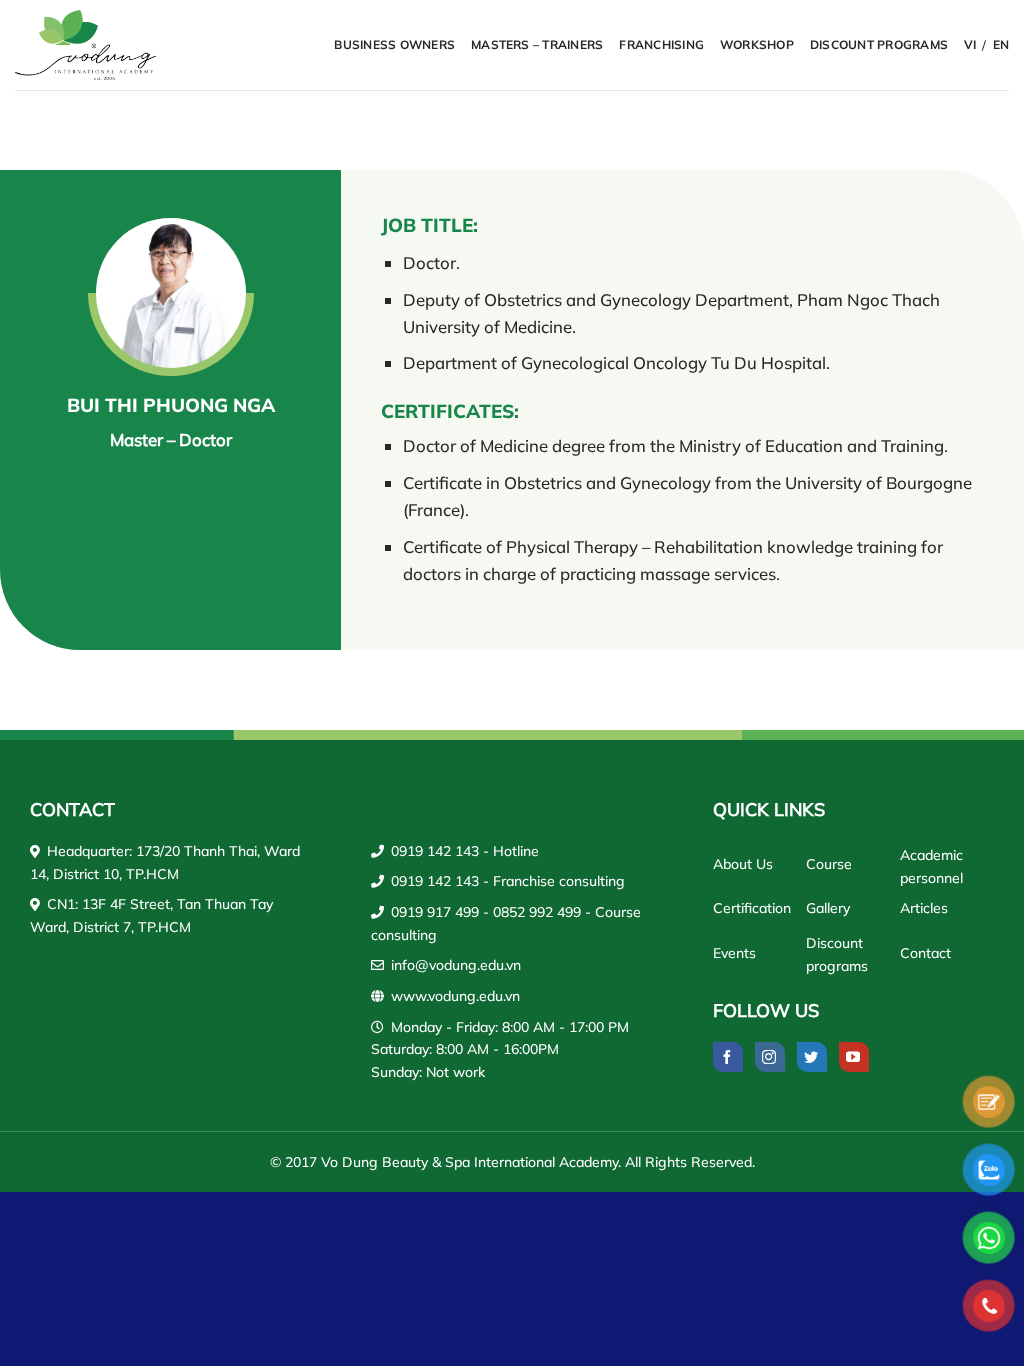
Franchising (661, 44)
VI (970, 44)
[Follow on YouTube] (854, 1057)
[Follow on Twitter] (812, 1057)
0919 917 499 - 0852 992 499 (486, 912)
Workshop (757, 44)
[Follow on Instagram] (770, 1057)
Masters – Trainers (537, 44)
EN (1001, 44)
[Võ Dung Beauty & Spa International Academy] (87, 45)
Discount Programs (879, 44)
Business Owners (394, 44)
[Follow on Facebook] (728, 1057)
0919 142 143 (435, 851)
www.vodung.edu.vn (455, 996)
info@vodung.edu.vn (456, 965)
